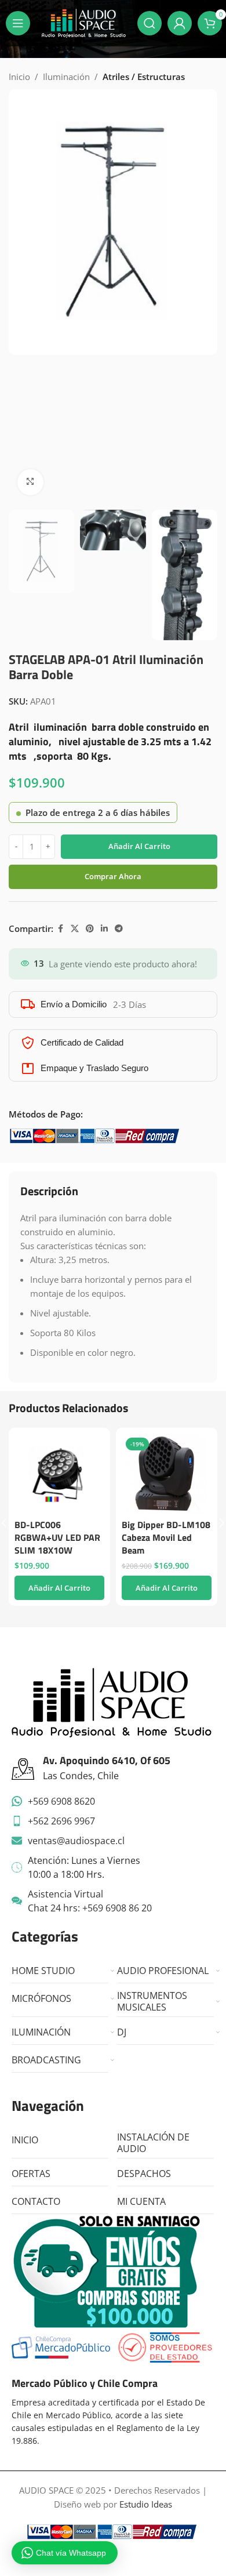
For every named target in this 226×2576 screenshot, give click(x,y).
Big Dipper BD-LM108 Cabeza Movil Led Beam (166, 1537)
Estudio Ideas (146, 2504)
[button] (20, 296)
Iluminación (66, 77)
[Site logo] (84, 22)
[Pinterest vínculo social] (90, 929)
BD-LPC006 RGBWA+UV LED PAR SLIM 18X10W (57, 1537)
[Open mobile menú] (18, 23)
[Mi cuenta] (180, 23)
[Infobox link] (113, 1769)
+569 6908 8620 (61, 1801)
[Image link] (112, 1701)
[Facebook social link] (60, 929)
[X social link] (75, 929)
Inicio (19, 77)
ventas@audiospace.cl (76, 1841)
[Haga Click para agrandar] (30, 482)
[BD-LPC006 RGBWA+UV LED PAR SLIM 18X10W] (59, 1474)
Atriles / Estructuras (144, 77)
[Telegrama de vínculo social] (119, 929)
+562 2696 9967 (61, 1821)
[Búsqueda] (150, 23)
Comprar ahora (113, 876)
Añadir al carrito (139, 846)
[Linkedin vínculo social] (104, 929)
